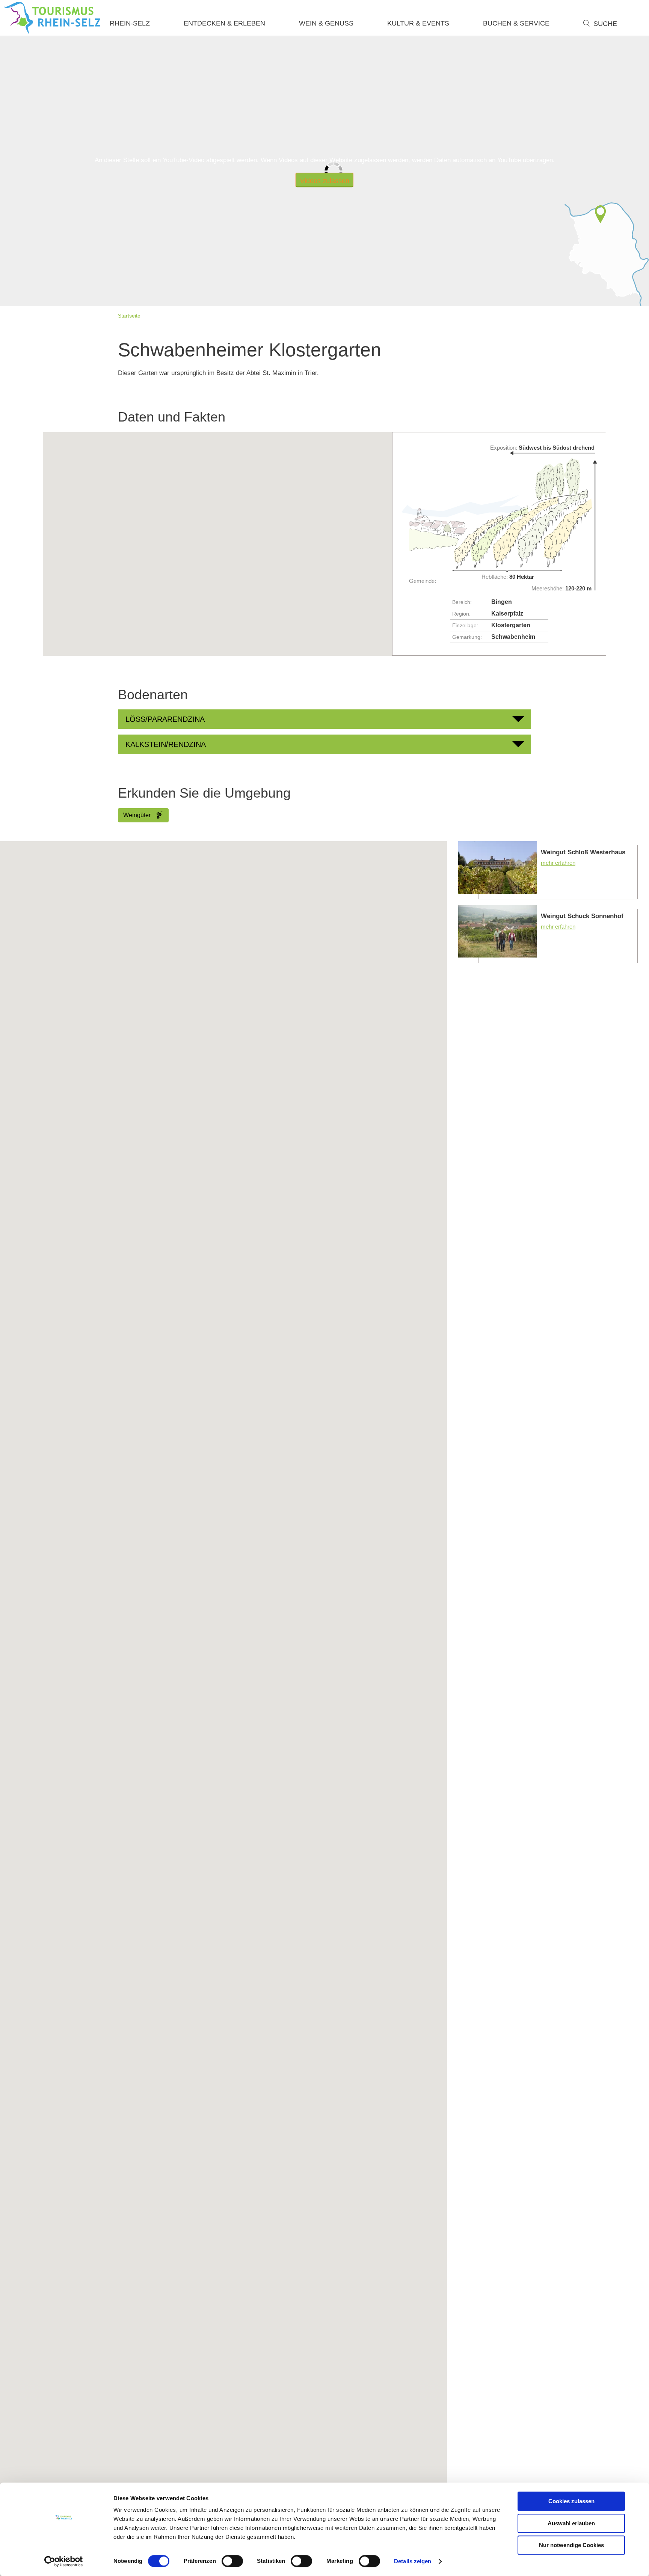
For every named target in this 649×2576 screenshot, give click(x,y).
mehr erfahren (548, 870)
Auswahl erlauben (571, 2523)
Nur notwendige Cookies (571, 2545)
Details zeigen (413, 2561)
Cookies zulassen (571, 2501)
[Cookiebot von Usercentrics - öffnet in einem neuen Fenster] (64, 2561)
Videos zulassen (325, 181)
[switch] (232, 2561)
